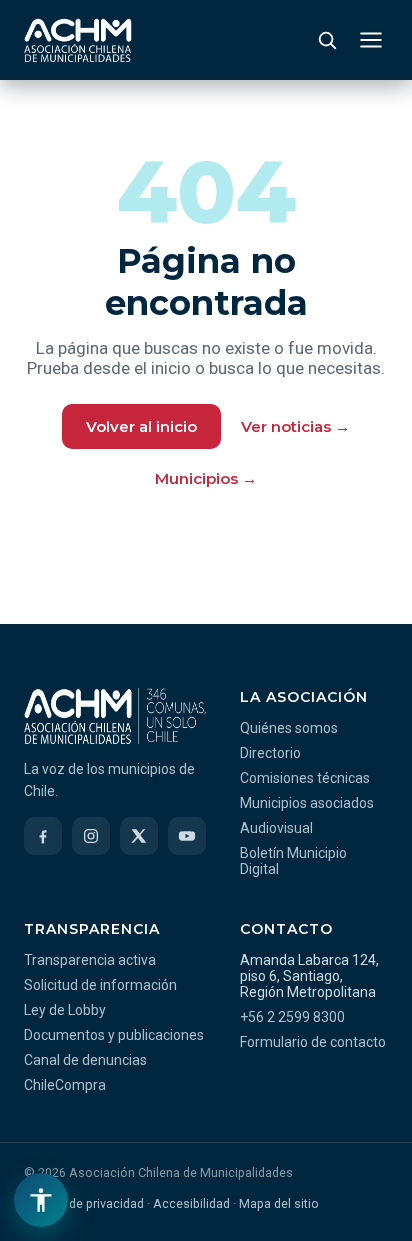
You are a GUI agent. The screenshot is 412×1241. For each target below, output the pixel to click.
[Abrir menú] (371, 40)
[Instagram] (91, 836)
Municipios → (206, 478)
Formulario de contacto (313, 1042)
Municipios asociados (307, 803)
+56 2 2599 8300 (292, 1017)
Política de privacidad (84, 1203)
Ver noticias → (295, 426)
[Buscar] (327, 40)
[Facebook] (43, 836)
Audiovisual (276, 828)
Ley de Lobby (65, 1010)
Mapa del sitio (279, 1203)
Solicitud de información (100, 985)
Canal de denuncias (85, 1060)
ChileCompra (65, 1085)
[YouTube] (187, 836)
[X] (139, 836)
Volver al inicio (141, 426)
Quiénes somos (289, 728)
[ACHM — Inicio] (78, 40)
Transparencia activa (90, 960)
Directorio (270, 753)
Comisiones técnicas (305, 778)
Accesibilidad (191, 1203)
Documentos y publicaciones (114, 1035)
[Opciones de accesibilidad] (41, 1200)
